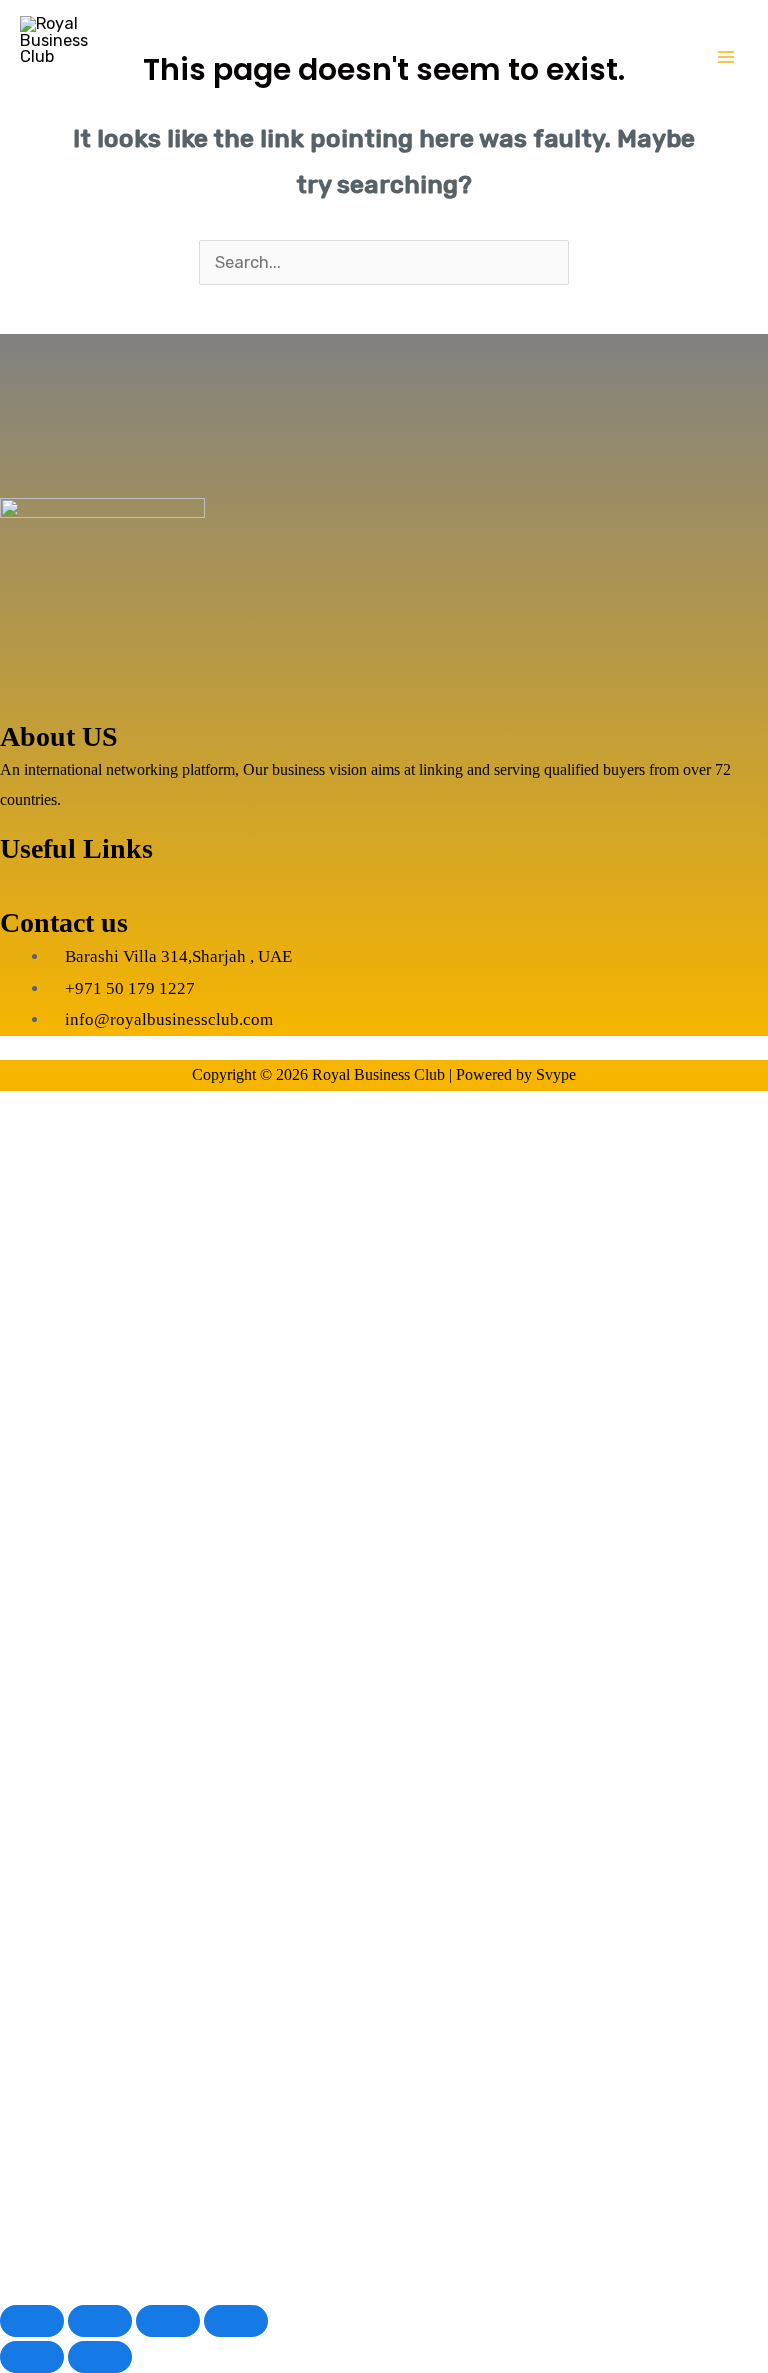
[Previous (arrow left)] (32, 2357)
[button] (384, 885)
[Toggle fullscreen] (100, 2321)
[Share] (168, 2321)
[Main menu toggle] (725, 57)
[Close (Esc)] (236, 2321)
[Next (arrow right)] (100, 2357)
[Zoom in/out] (32, 2321)
